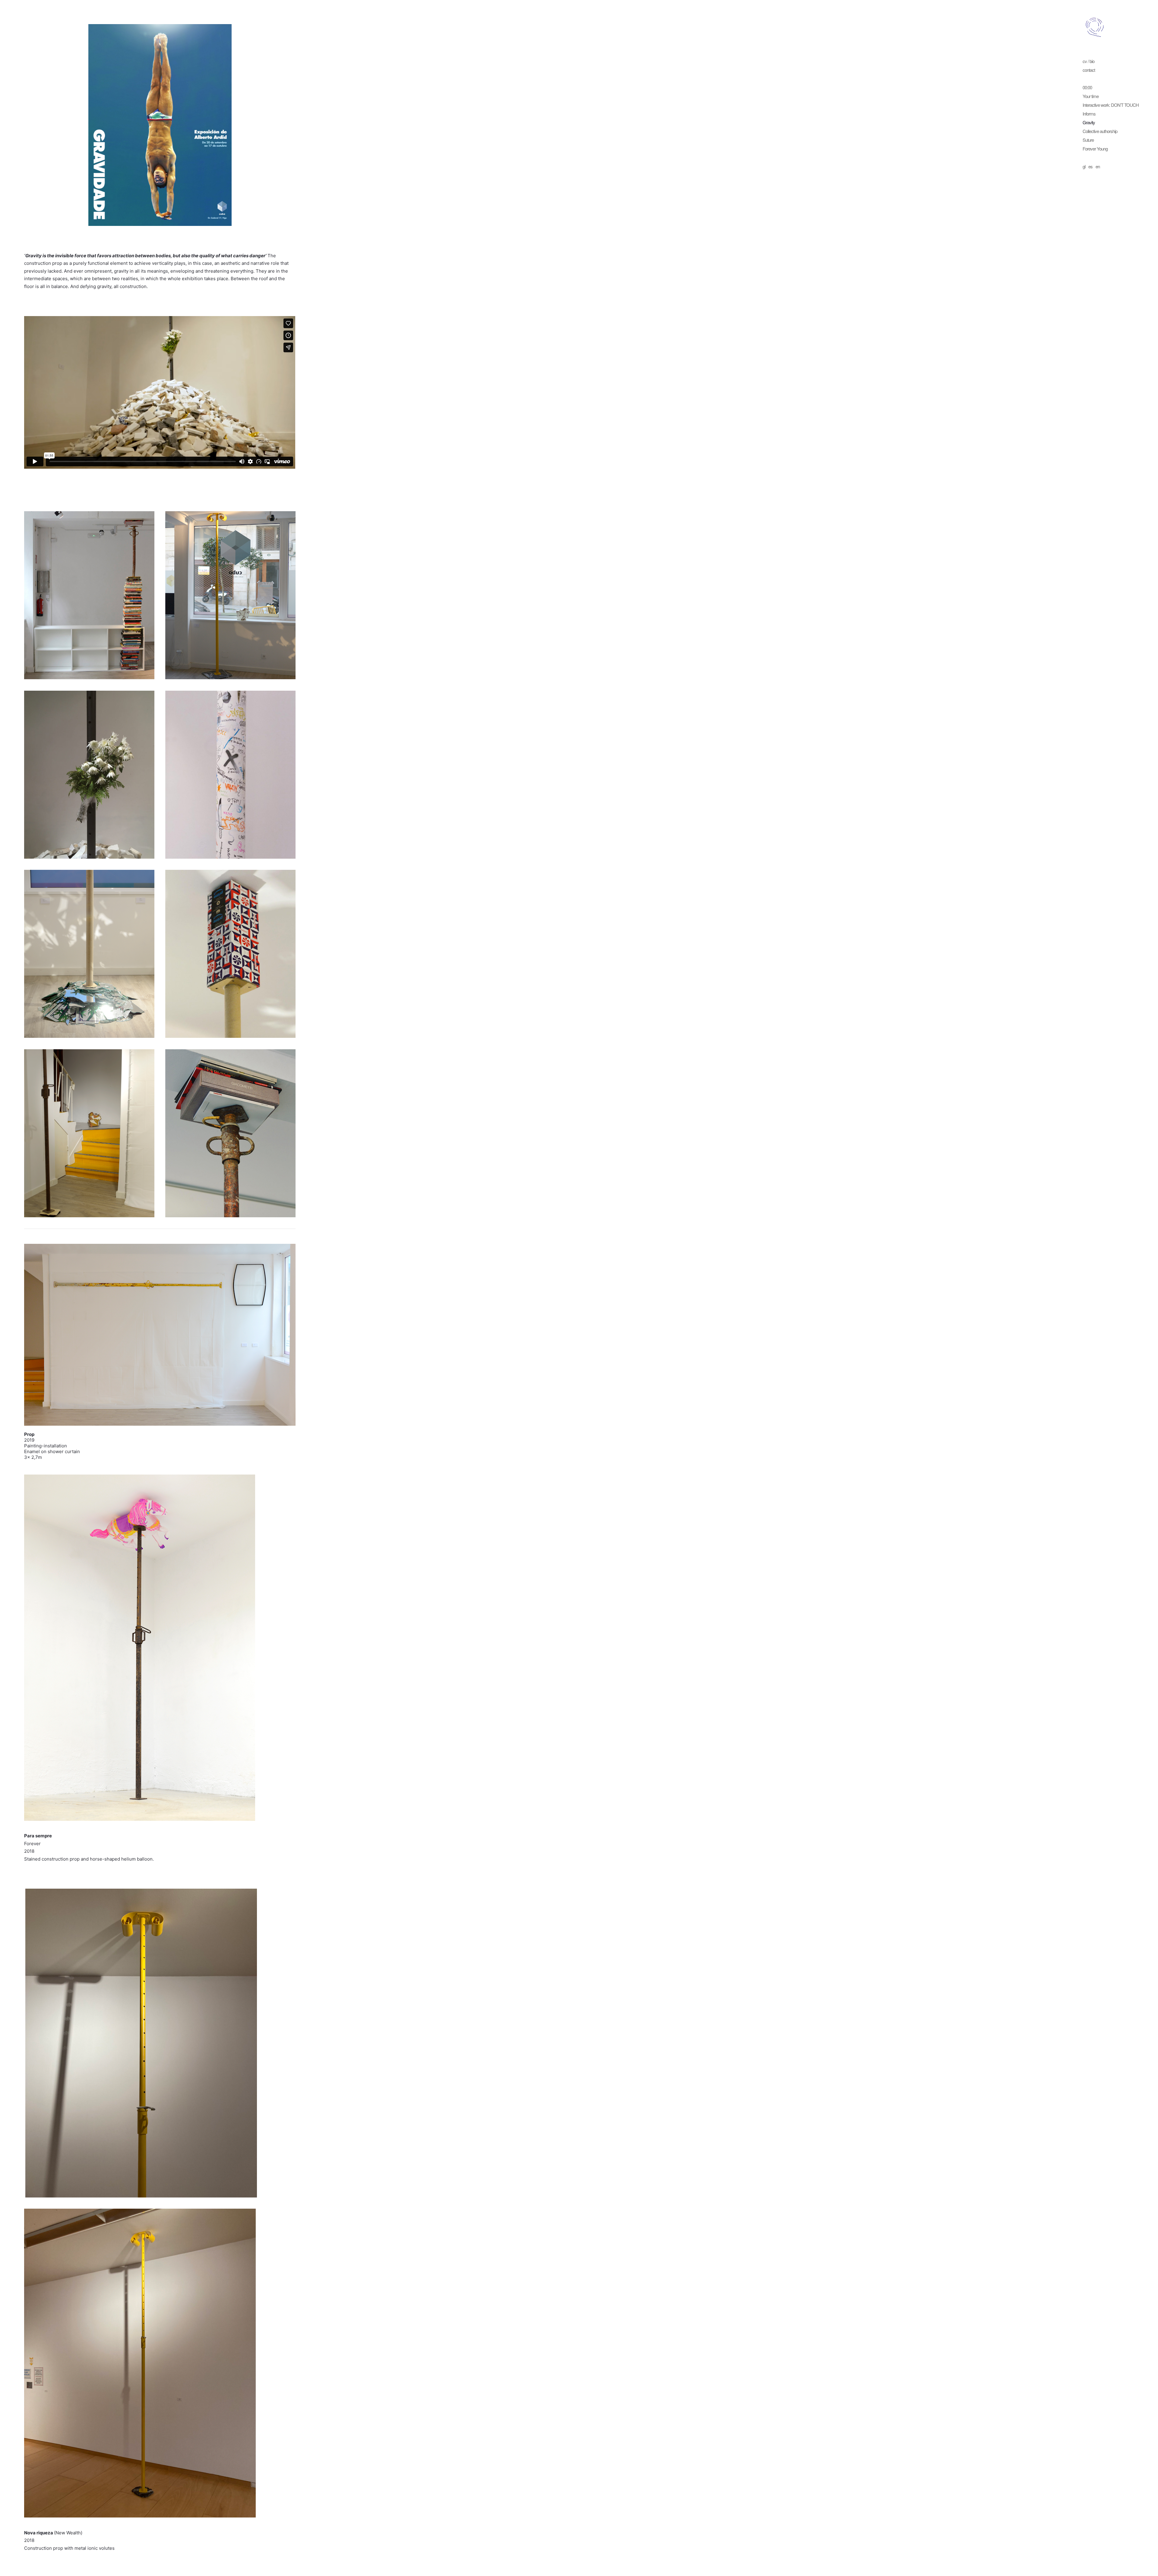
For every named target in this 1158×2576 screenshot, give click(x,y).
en (1098, 166)
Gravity (1089, 122)
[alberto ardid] (1095, 27)
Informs (1089, 114)
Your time (1091, 96)
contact (1089, 70)
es (1090, 166)
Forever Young (1095, 149)
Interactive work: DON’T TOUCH (1111, 105)
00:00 (1087, 87)
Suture (1088, 140)
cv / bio (1088, 61)
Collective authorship (1100, 131)
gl (1084, 166)
